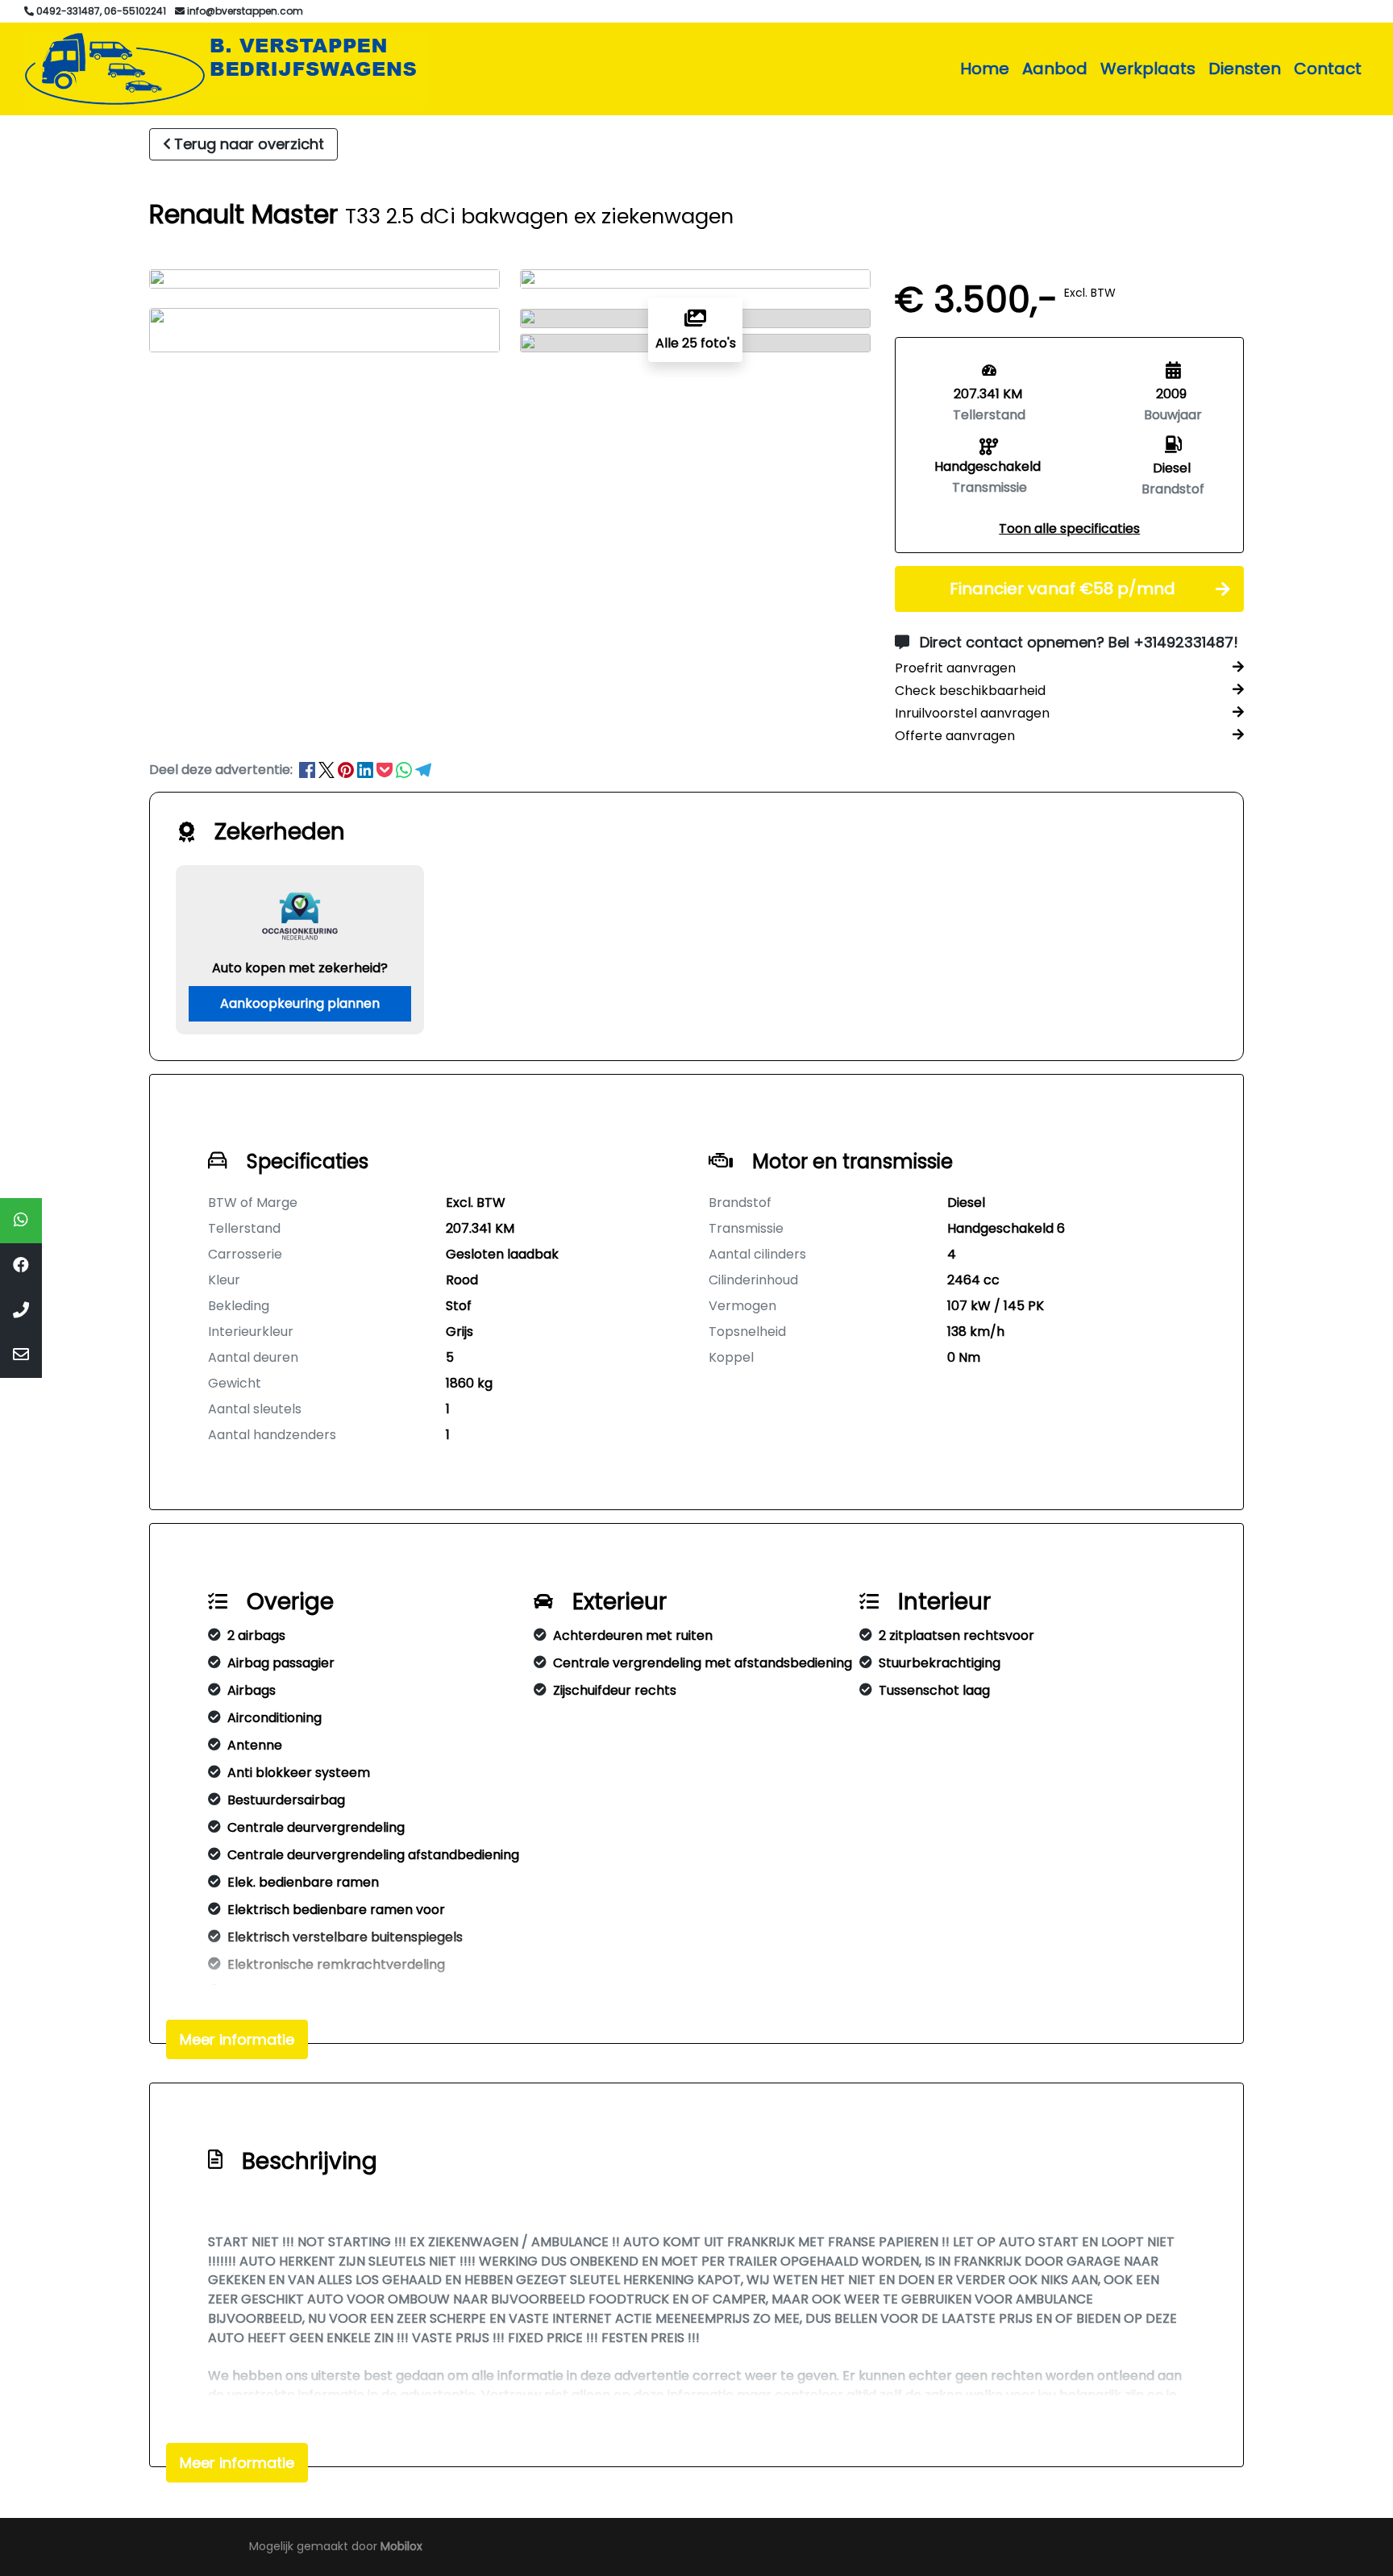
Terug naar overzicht (249, 144)
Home (985, 69)
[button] (1069, 529)
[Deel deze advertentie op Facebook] (309, 770)
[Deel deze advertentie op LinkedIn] (367, 770)
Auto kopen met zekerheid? (300, 968)
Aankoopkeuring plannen (300, 1003)
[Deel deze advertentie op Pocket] (386, 770)
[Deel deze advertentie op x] (326, 770)
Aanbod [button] (1055, 69)
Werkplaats (1148, 69)
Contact (1328, 69)
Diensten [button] (1245, 69)
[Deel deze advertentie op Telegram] (423, 770)
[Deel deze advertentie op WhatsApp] (405, 770)
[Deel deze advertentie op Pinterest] (347, 770)
